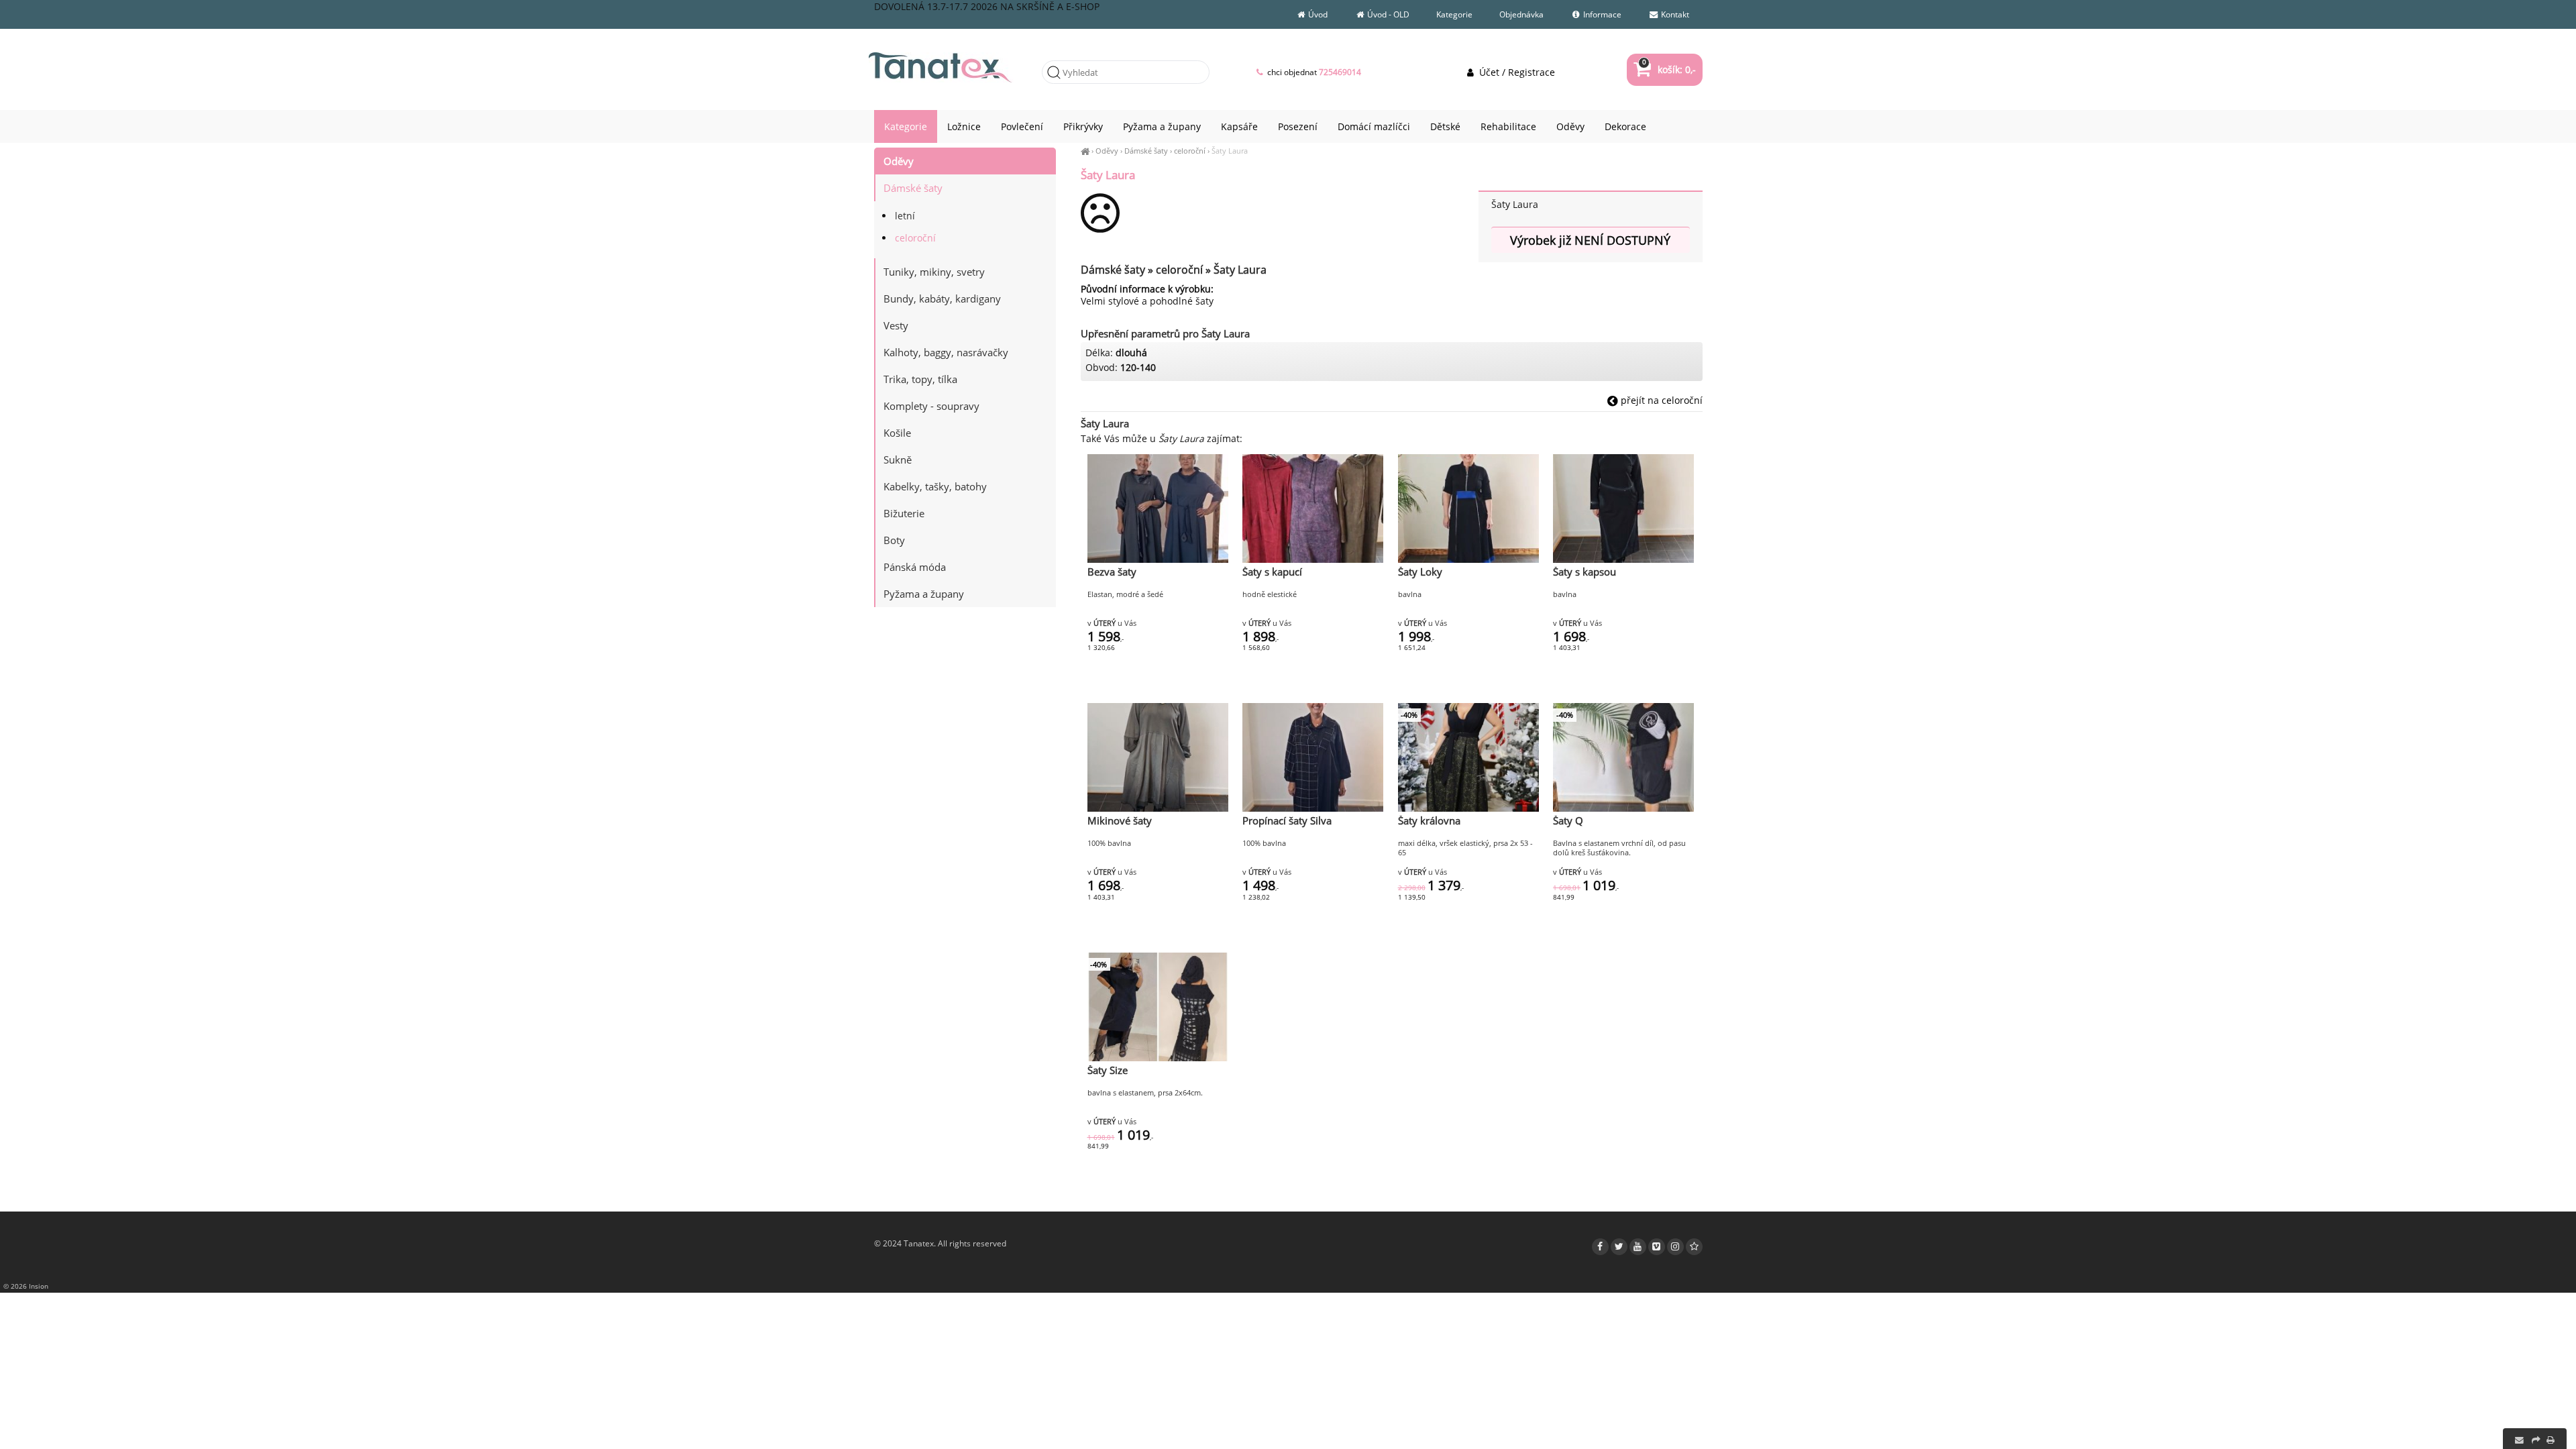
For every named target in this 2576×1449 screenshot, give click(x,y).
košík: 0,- (1669, 69)
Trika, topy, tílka (920, 379)
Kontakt (1674, 14)
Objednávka (1521, 14)
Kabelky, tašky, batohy (935, 486)
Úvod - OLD (1387, 14)
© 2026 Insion (26, 1286)
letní (905, 216)
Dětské (1445, 126)
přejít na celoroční (1660, 400)
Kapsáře (1239, 126)
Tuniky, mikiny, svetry (934, 272)
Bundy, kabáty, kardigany (942, 299)
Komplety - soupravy (931, 406)
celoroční (1190, 151)
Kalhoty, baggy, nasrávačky (946, 352)
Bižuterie (904, 513)
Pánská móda (915, 567)
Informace (1601, 14)
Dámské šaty (1146, 151)
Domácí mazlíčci (1374, 126)
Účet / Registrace (1515, 72)
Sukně (898, 460)
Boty (894, 540)
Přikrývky (1083, 126)
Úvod (1317, 14)
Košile (897, 433)
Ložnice (964, 126)
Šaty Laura (1230, 151)
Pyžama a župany (924, 594)
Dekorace (1625, 126)
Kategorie (1454, 14)
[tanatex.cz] (1085, 151)
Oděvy (1107, 151)
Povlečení (1022, 126)
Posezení (1298, 126)
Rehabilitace (1508, 126)
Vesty (896, 325)
